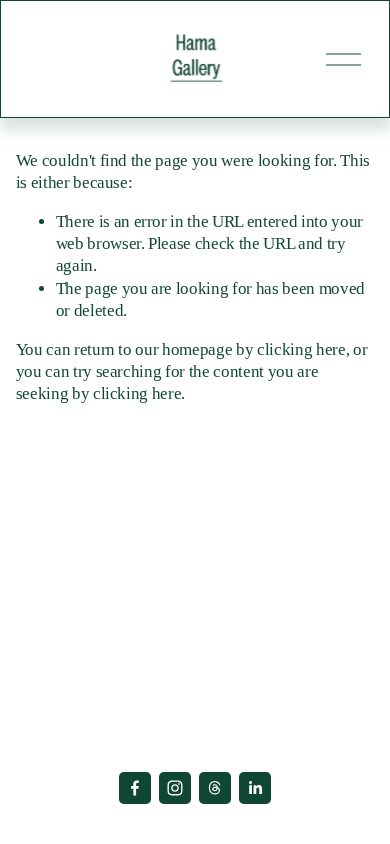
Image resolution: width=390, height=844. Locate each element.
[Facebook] (135, 788)
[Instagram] (175, 788)
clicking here (301, 349)
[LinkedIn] (255, 788)
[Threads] (215, 788)
